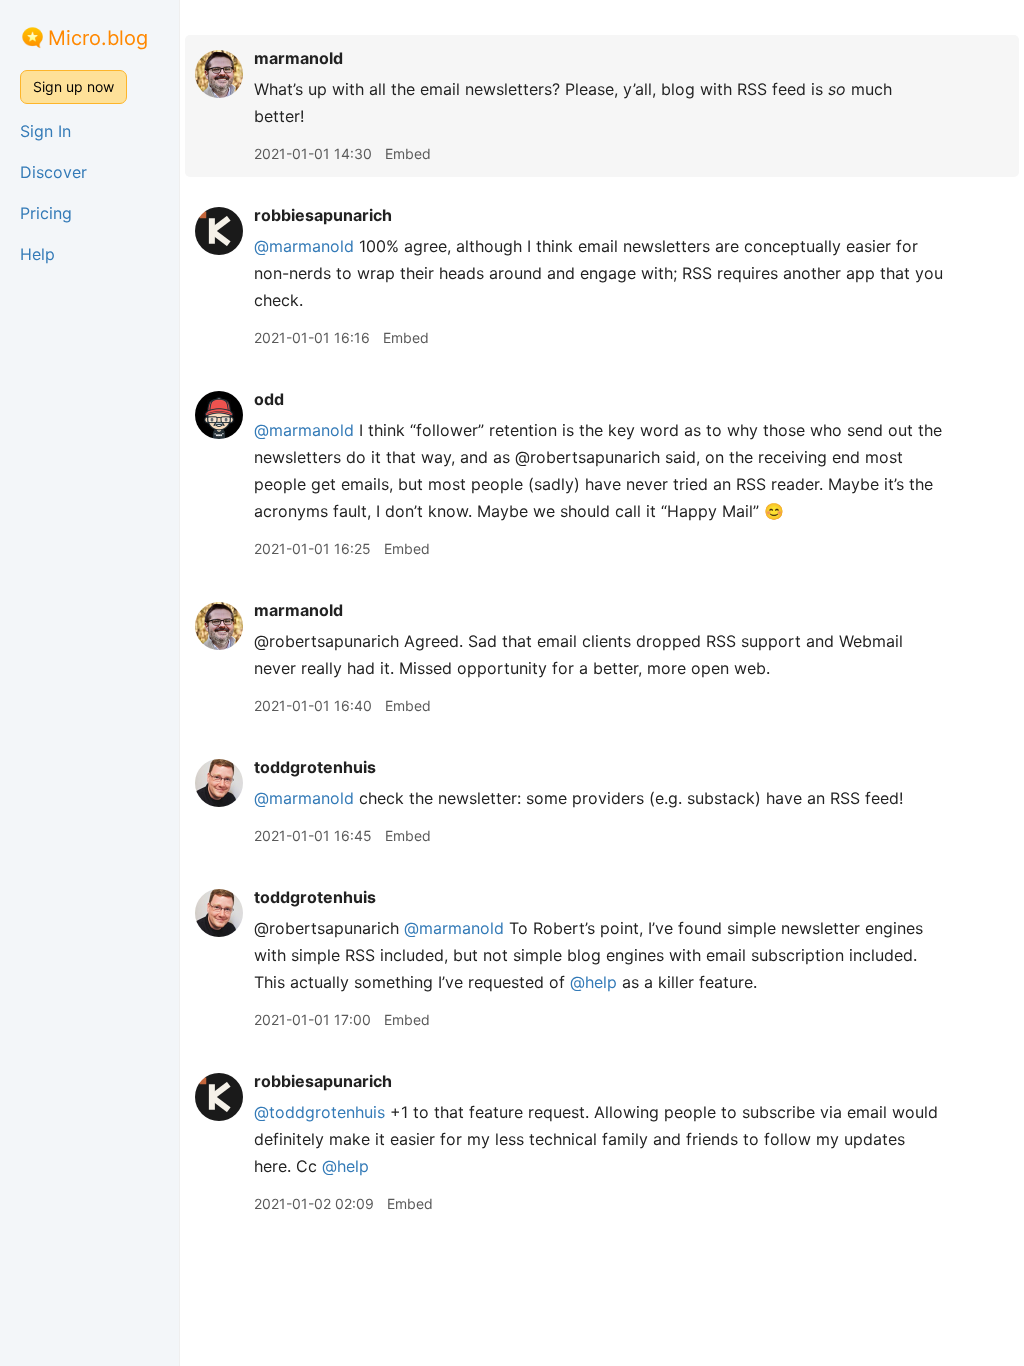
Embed (408, 153)
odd (269, 399)
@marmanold (304, 246)
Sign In (45, 131)
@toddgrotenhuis (319, 1112)
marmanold (298, 58)
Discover (53, 172)
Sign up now (73, 86)
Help (37, 254)
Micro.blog (98, 38)
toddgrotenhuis (315, 767)
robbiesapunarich (323, 215)
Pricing (46, 213)
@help (593, 982)
